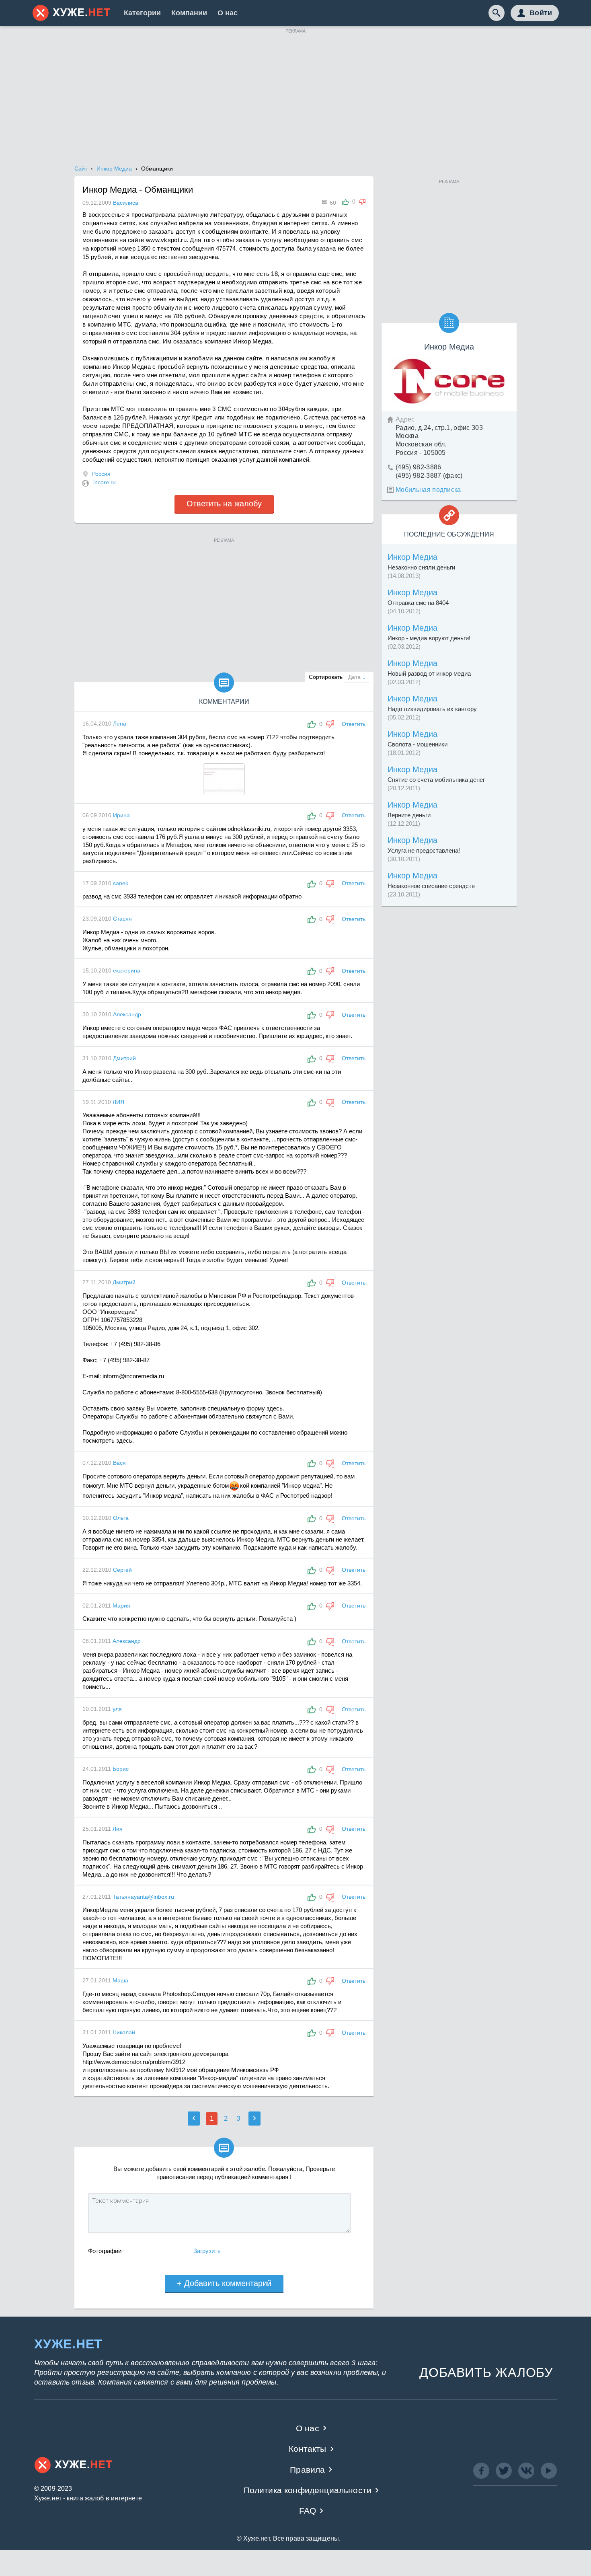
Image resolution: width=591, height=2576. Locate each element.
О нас (228, 13)
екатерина (127, 970)
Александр (127, 1014)
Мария (121, 1606)
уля (117, 1709)
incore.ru (105, 482)
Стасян (122, 919)
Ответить (354, 724)
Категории (142, 13)
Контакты (307, 2449)
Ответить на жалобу (224, 504)
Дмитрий (124, 1058)
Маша (120, 1980)
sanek (121, 883)
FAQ (308, 2511)
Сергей (122, 1570)
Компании (189, 13)
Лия (118, 1829)
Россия (101, 474)
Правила (307, 2470)
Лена (120, 724)
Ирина (121, 815)
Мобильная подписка (428, 490)
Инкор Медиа (412, 557)
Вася (119, 1463)
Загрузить (207, 2251)
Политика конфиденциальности (308, 2490)
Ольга (121, 1518)
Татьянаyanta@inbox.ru (143, 1897)
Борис (121, 1769)
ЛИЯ (118, 1102)
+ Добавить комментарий (224, 2283)
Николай (124, 2032)
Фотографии (105, 2251)
